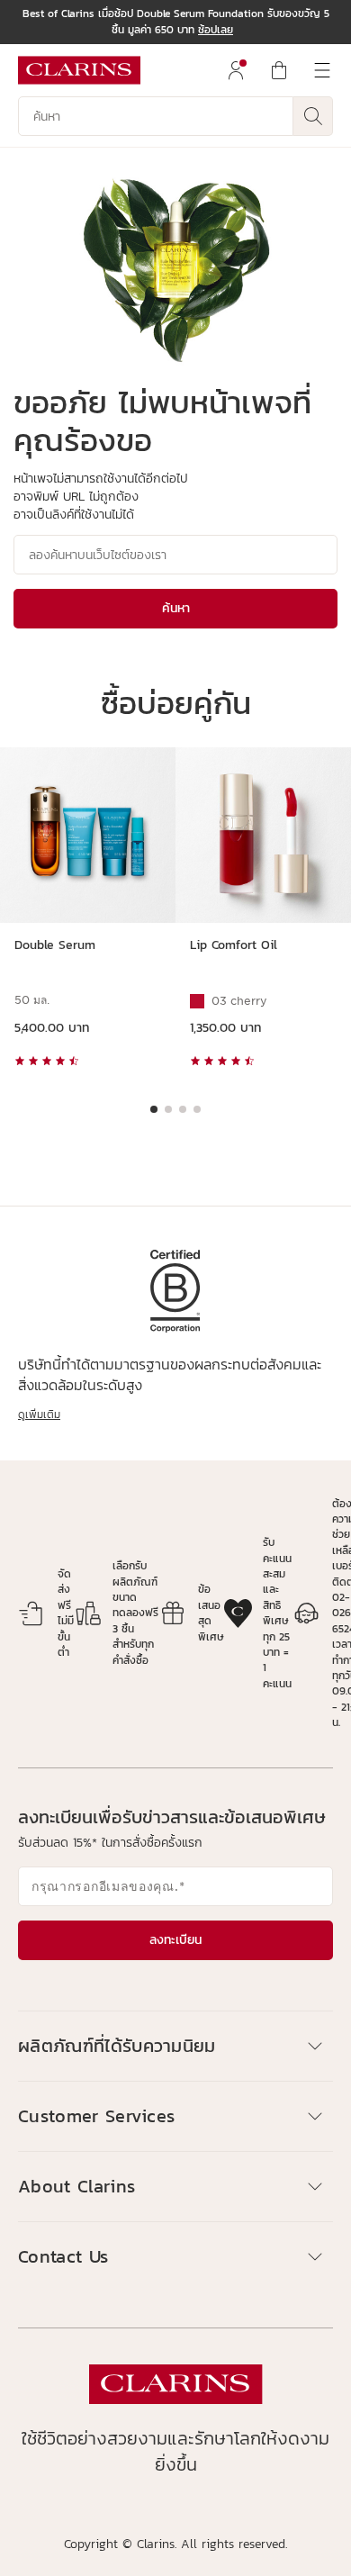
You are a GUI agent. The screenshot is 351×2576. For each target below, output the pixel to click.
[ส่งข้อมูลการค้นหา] (313, 116)
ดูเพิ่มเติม (39, 1415)
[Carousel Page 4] (197, 1109)
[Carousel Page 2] (168, 1109)
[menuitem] (236, 70)
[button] (175, 2046)
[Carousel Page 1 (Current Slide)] (154, 1109)
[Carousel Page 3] (183, 1109)
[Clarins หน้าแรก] (79, 70)
